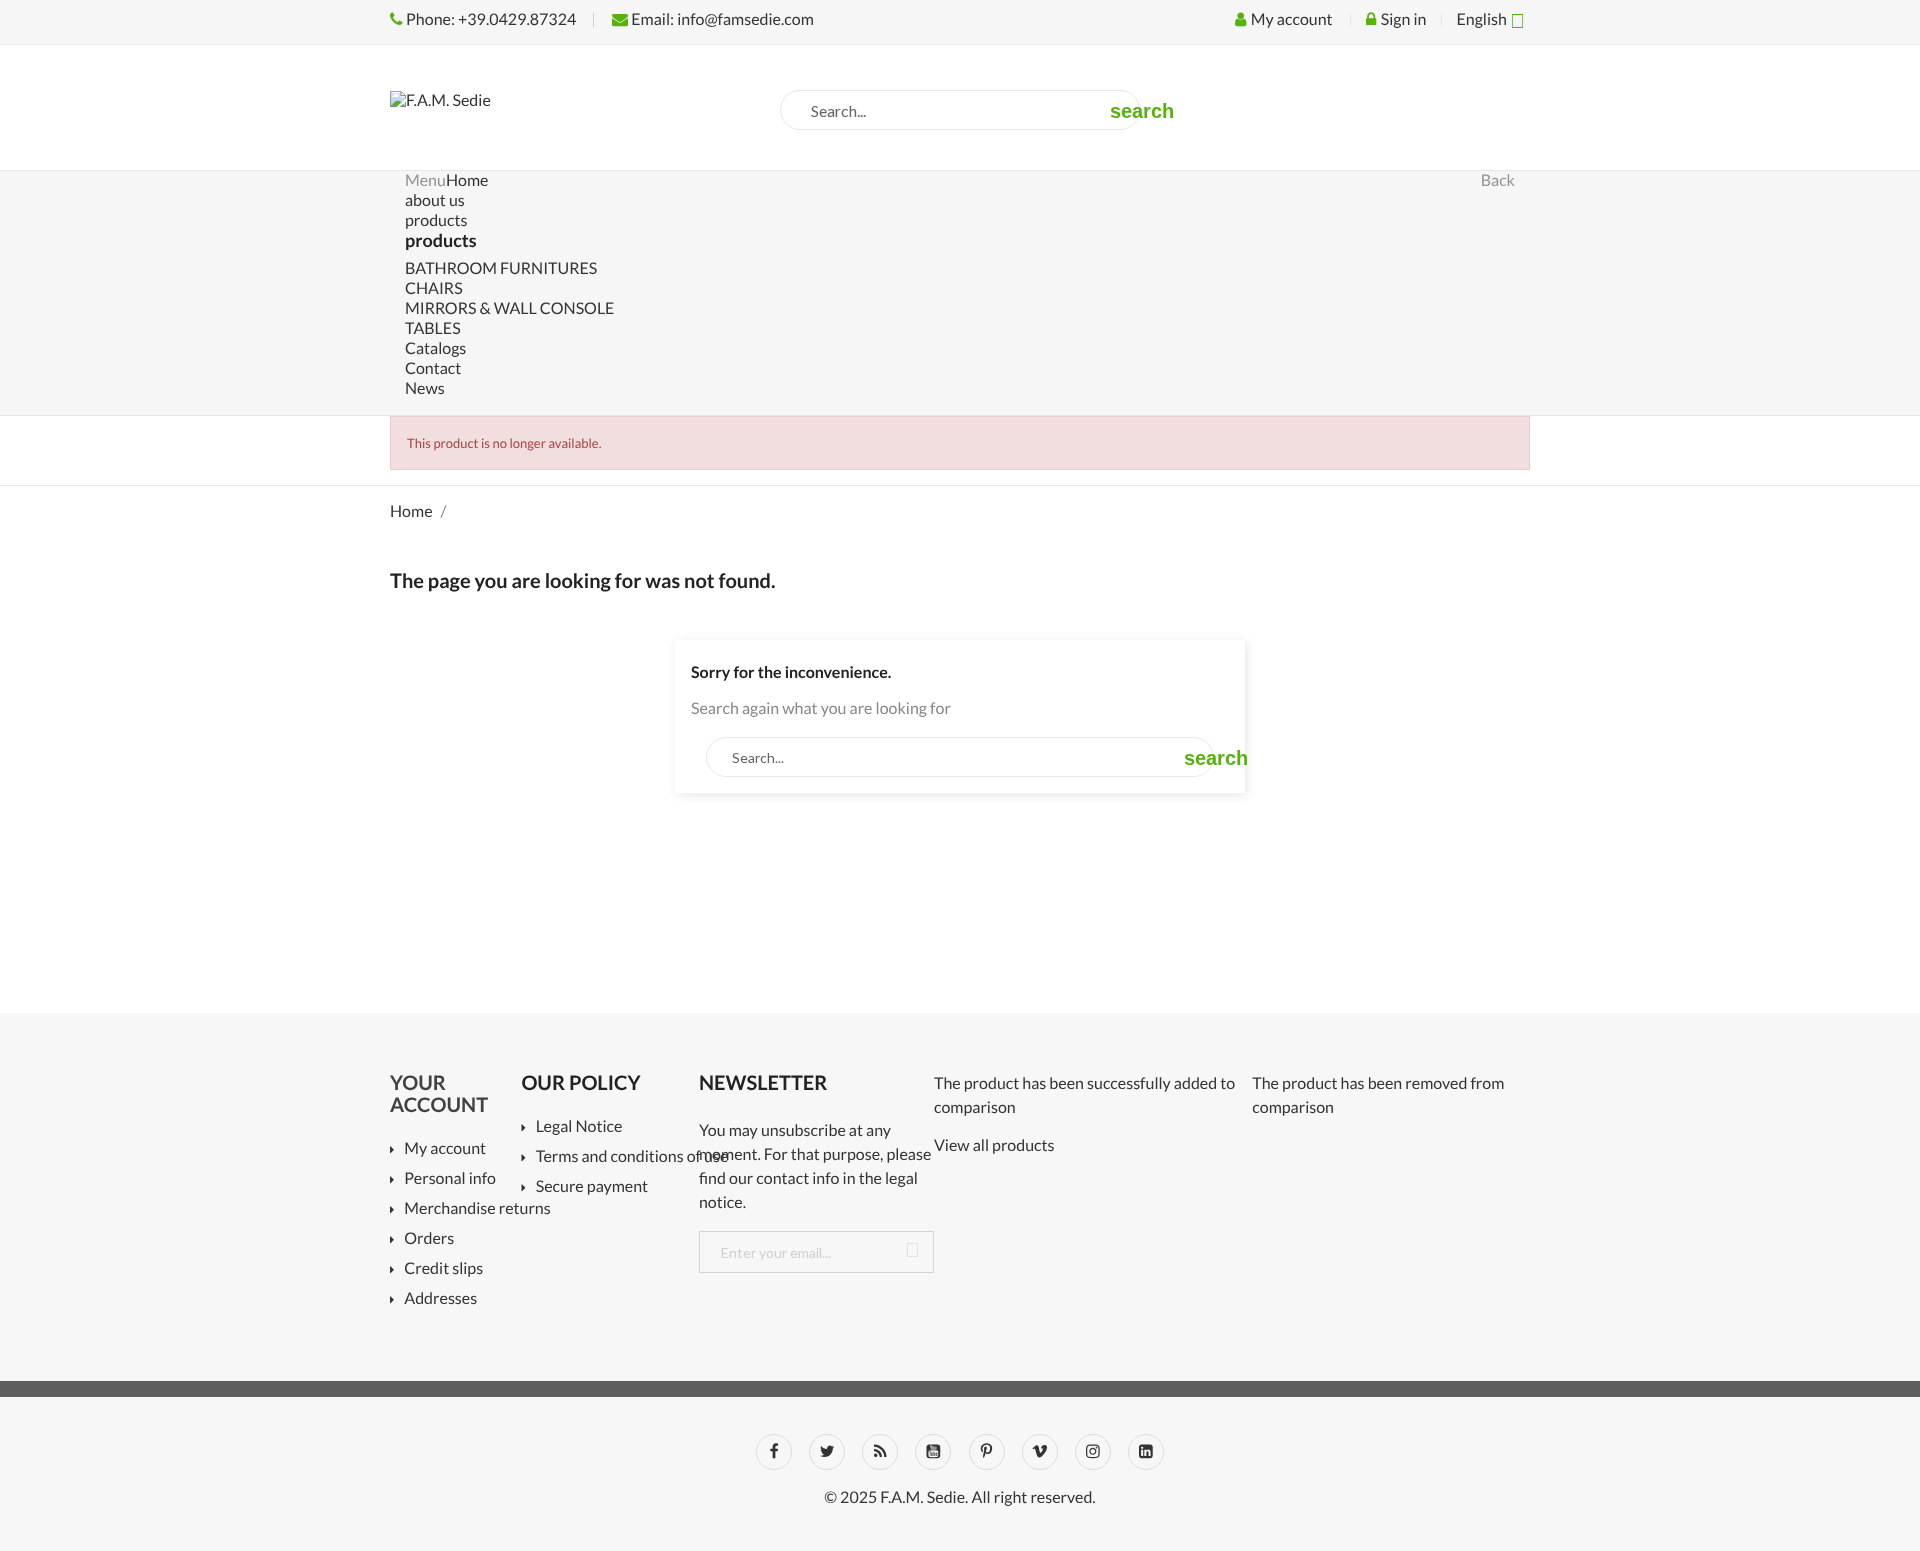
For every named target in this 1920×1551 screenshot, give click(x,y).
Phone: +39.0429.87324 (489, 19)
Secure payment (592, 1187)
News (425, 388)
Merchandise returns (470, 1209)
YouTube (933, 1452)
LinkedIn (1146, 1452)
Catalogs (435, 348)
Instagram (1093, 1452)
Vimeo (1040, 1452)
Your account (439, 1094)
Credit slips (443, 1269)
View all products (994, 1145)
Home (467, 180)
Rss (880, 1452)
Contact (433, 368)
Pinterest (987, 1452)
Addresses (440, 1299)
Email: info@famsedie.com (721, 19)
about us (435, 200)
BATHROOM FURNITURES (501, 268)
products (436, 220)
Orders (429, 1239)
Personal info (450, 1179)
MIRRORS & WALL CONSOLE (509, 308)
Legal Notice (579, 1127)
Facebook (774, 1452)
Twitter (827, 1452)
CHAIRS (434, 288)
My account (445, 1149)
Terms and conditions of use (625, 1157)
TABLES (433, 328)
